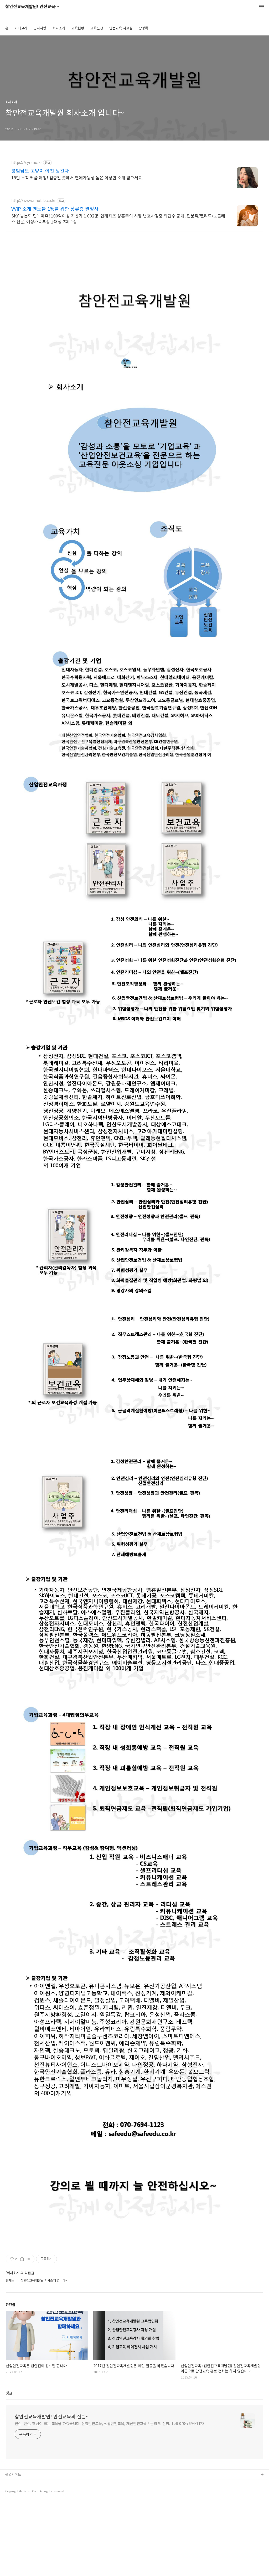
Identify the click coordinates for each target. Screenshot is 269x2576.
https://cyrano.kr (27, 162)
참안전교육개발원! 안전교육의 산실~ (34, 7)
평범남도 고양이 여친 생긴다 (40, 170)
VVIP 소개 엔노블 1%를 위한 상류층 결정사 (55, 209)
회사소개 (59, 28)
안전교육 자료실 (121, 28)
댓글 (9, 2393)
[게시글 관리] (29, 2259)
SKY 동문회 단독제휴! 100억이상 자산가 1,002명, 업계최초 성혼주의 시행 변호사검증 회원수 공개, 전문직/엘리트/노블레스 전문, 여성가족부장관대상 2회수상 (118, 218)
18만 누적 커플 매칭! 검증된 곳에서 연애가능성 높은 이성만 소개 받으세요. (77, 177)
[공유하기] (22, 2259)
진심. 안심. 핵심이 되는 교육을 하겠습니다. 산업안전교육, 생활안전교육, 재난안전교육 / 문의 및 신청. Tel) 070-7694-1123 (110, 2423)
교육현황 (78, 28)
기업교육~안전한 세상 (21, 2492)
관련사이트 (13, 2474)
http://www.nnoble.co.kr (33, 201)
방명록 (143, 28)
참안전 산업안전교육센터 (23, 2500)
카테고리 (21, 28)
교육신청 (97, 28)
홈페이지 (12, 2483)
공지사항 (40, 28)
